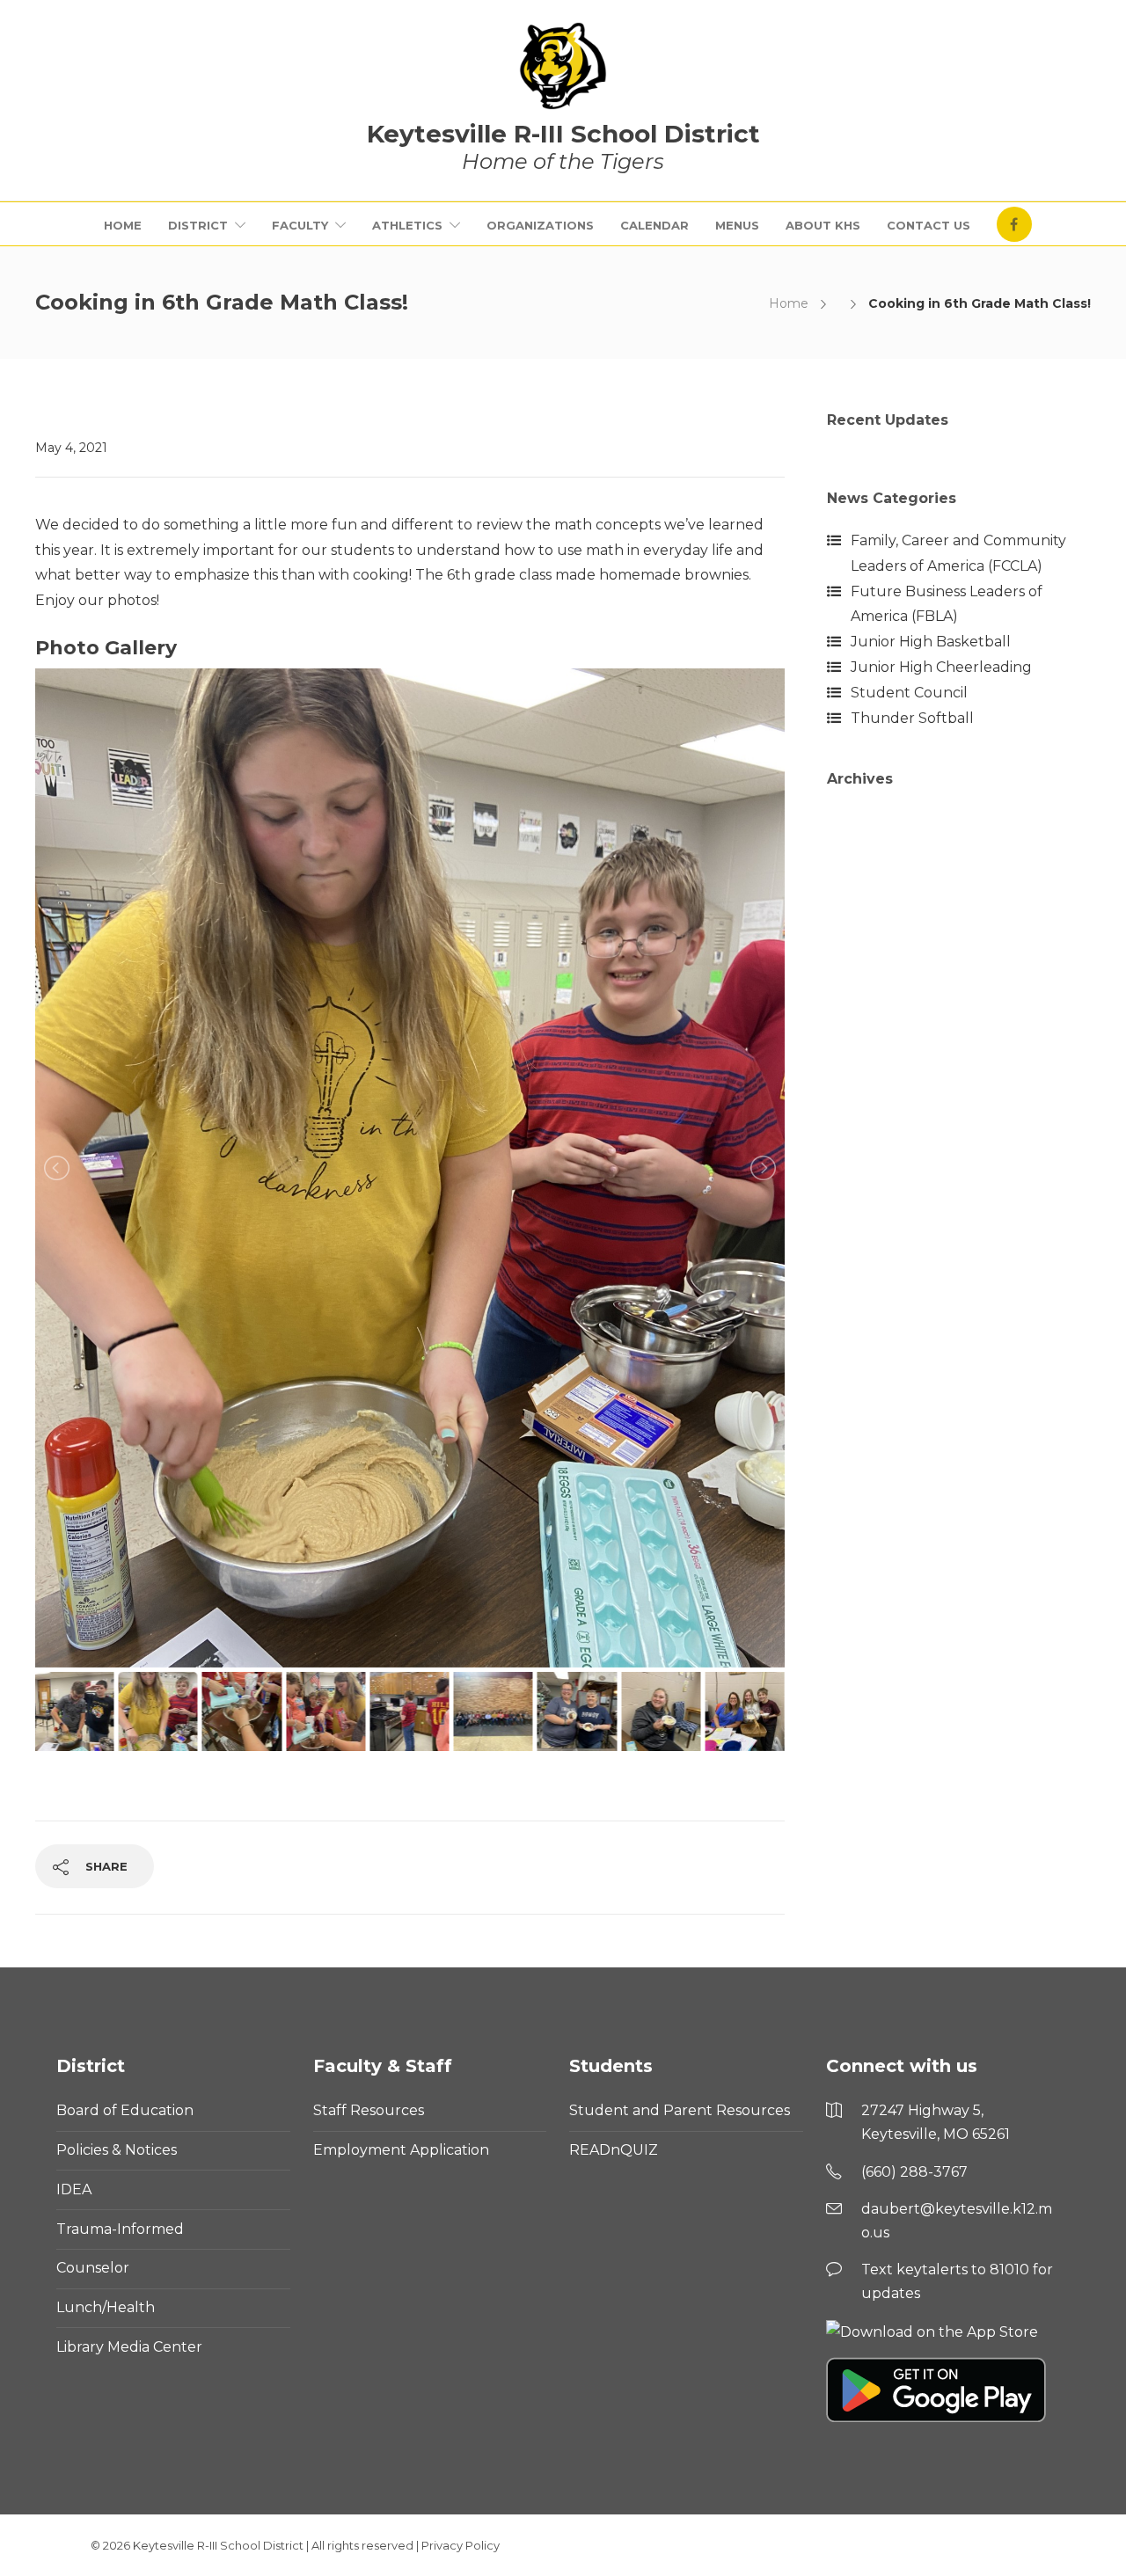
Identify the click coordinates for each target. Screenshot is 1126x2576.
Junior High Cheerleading (941, 667)
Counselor (93, 2268)
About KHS (823, 225)
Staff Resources (369, 2110)
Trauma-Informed (120, 2229)
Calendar (654, 225)
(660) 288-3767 (914, 2172)
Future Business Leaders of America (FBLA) (947, 604)
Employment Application (401, 2150)
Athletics (407, 225)
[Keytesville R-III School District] (563, 66)
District (198, 225)
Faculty (300, 225)
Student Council (909, 693)
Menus (737, 225)
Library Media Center (129, 2347)
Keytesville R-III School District (218, 2545)
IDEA (74, 2189)
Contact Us (929, 225)
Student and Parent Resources (680, 2110)
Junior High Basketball (931, 642)
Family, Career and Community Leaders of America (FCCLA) (958, 553)
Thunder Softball (912, 718)
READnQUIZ (614, 2150)
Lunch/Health (106, 2307)
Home (123, 225)
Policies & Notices (117, 2150)
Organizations (540, 225)
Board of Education (125, 2110)
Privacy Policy (461, 2545)
